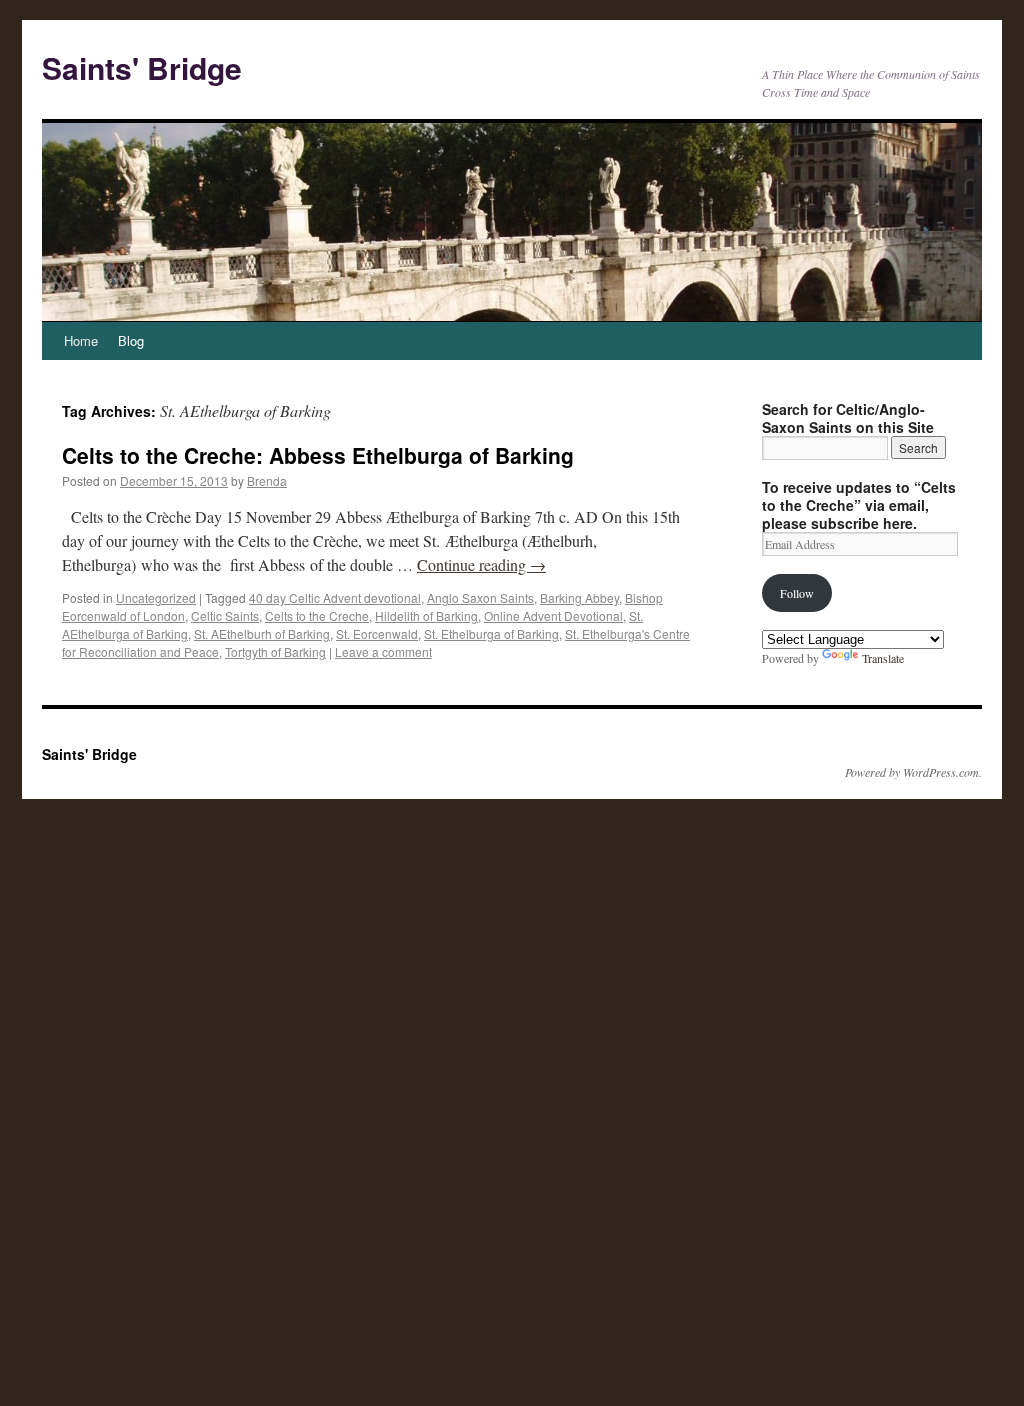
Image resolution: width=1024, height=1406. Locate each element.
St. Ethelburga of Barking (491, 633)
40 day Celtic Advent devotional (335, 597)
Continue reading (481, 564)
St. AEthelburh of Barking (262, 633)
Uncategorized (156, 597)
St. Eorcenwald (377, 633)
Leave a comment (383, 651)
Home (81, 340)
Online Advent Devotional (553, 615)
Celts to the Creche (317, 615)
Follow (797, 593)
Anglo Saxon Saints (480, 597)
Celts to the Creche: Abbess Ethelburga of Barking (318, 455)
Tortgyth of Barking (275, 651)
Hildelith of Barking (426, 615)
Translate (883, 658)
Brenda (267, 480)
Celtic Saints (225, 615)
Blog (131, 340)
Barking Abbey (579, 597)
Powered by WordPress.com (912, 772)
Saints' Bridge (142, 67)
